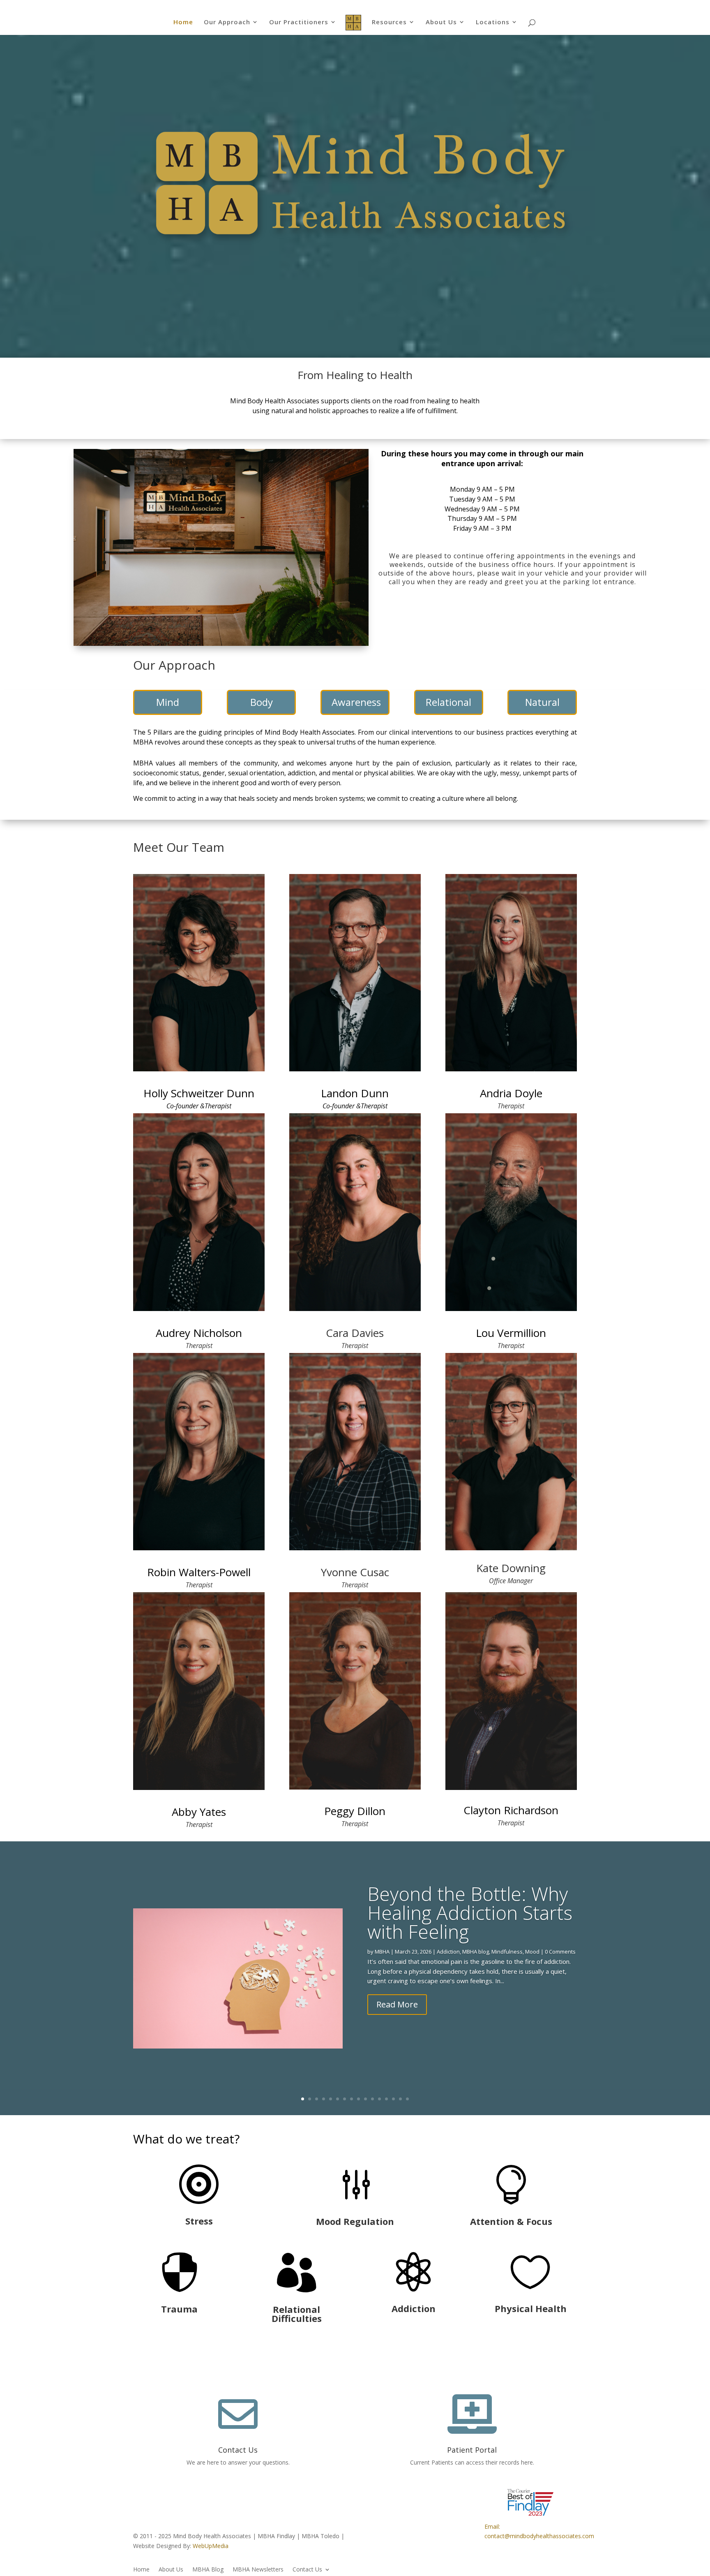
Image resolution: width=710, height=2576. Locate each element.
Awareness (356, 702)
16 (407, 2099)
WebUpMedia (211, 2546)
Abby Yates (199, 1812)
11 (372, 2099)
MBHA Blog (208, 2570)
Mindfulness (507, 1952)
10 (365, 2099)
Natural (542, 702)
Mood (532, 1952)
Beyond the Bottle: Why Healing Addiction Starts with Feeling (470, 1912)
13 (386, 2099)
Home (183, 22)
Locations (493, 22)
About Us (441, 22)
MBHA (382, 1952)
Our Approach (227, 22)
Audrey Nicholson (199, 1333)
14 (393, 2099)
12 (379, 2099)
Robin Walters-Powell (199, 1572)
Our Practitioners (299, 22)
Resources (389, 22)
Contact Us (238, 2450)
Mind (168, 702)
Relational (448, 702)
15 (400, 2099)
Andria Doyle (511, 1093)
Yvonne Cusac (355, 1572)
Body (262, 702)
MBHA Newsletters (258, 2570)
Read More (397, 2004)
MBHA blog (476, 1952)
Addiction (448, 1952)
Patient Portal (472, 2450)
